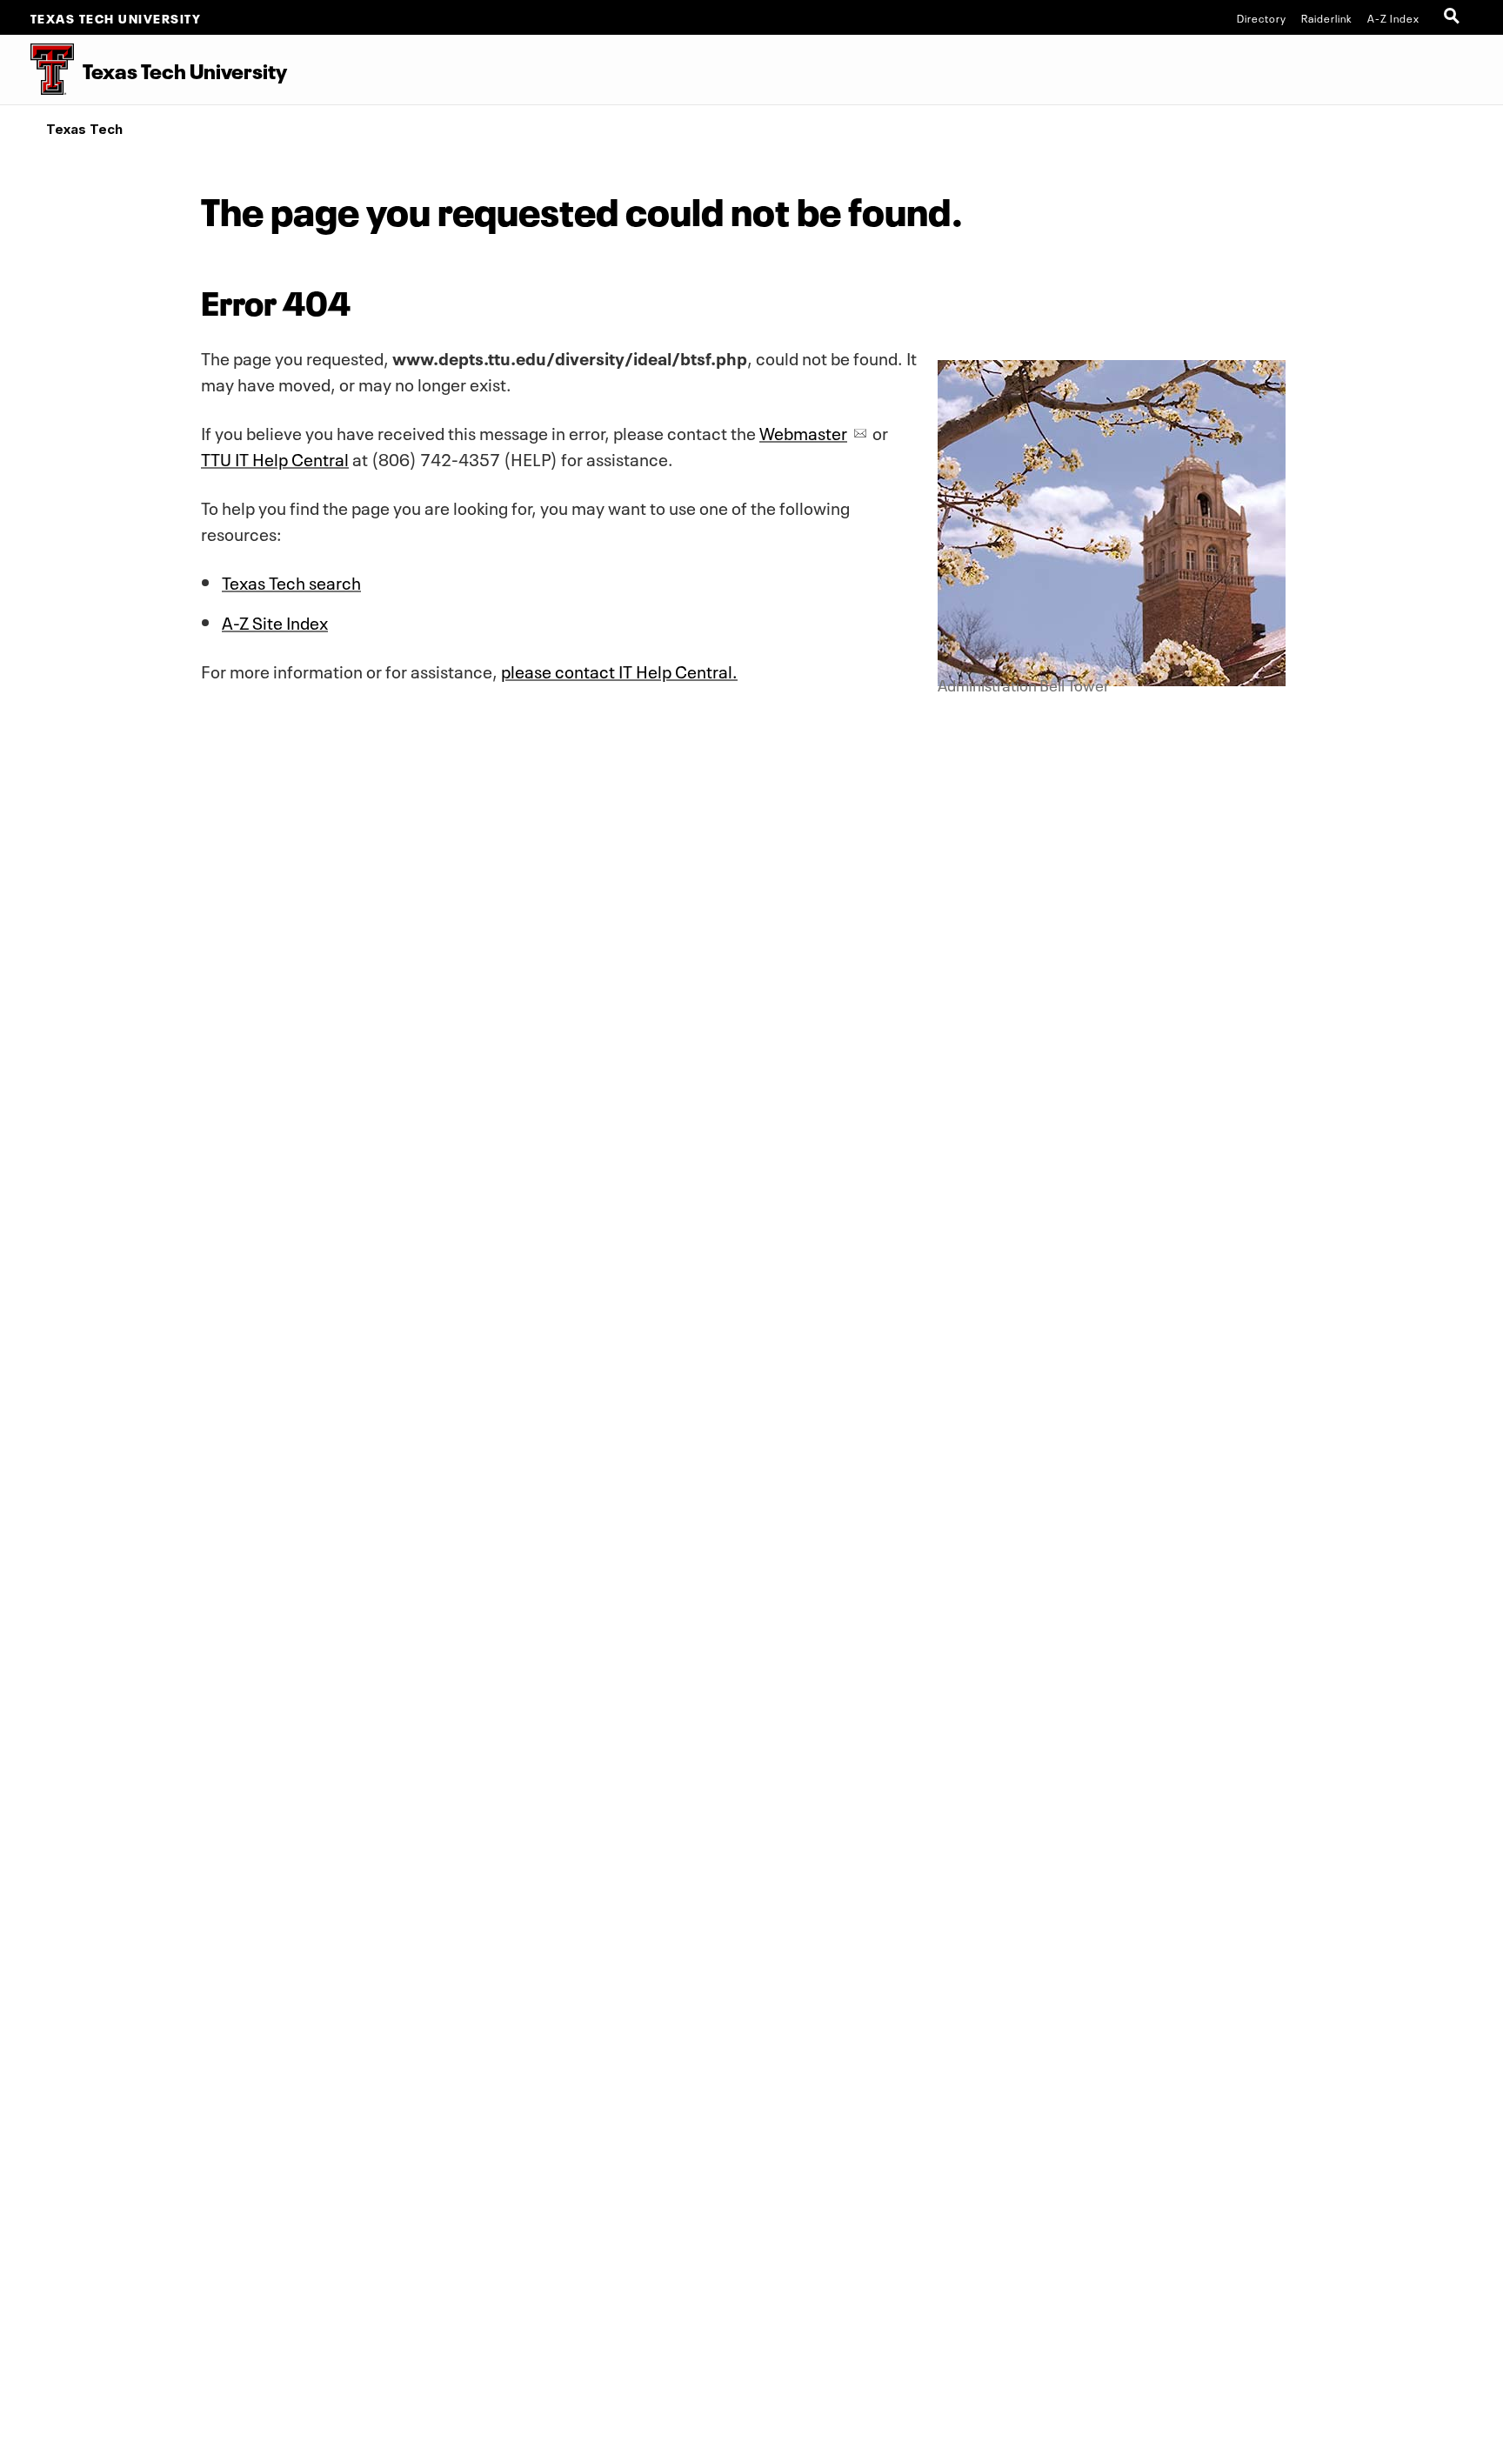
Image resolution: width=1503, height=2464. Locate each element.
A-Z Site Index (275, 621)
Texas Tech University (116, 17)
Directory (1262, 17)
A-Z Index (1393, 17)
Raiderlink (1327, 17)
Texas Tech (84, 129)
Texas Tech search (291, 581)
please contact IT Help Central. (619, 670)
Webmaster (803, 431)
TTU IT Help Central (275, 457)
